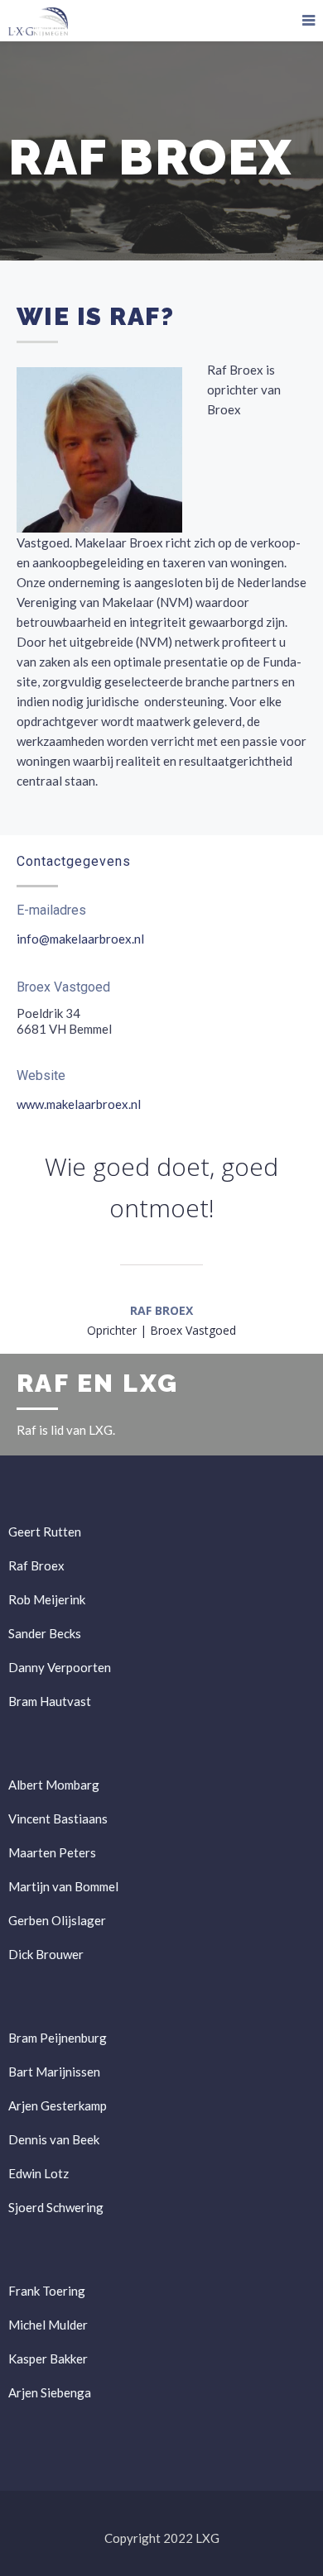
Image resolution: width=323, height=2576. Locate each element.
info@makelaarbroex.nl (80, 939)
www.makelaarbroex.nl (79, 1104)
